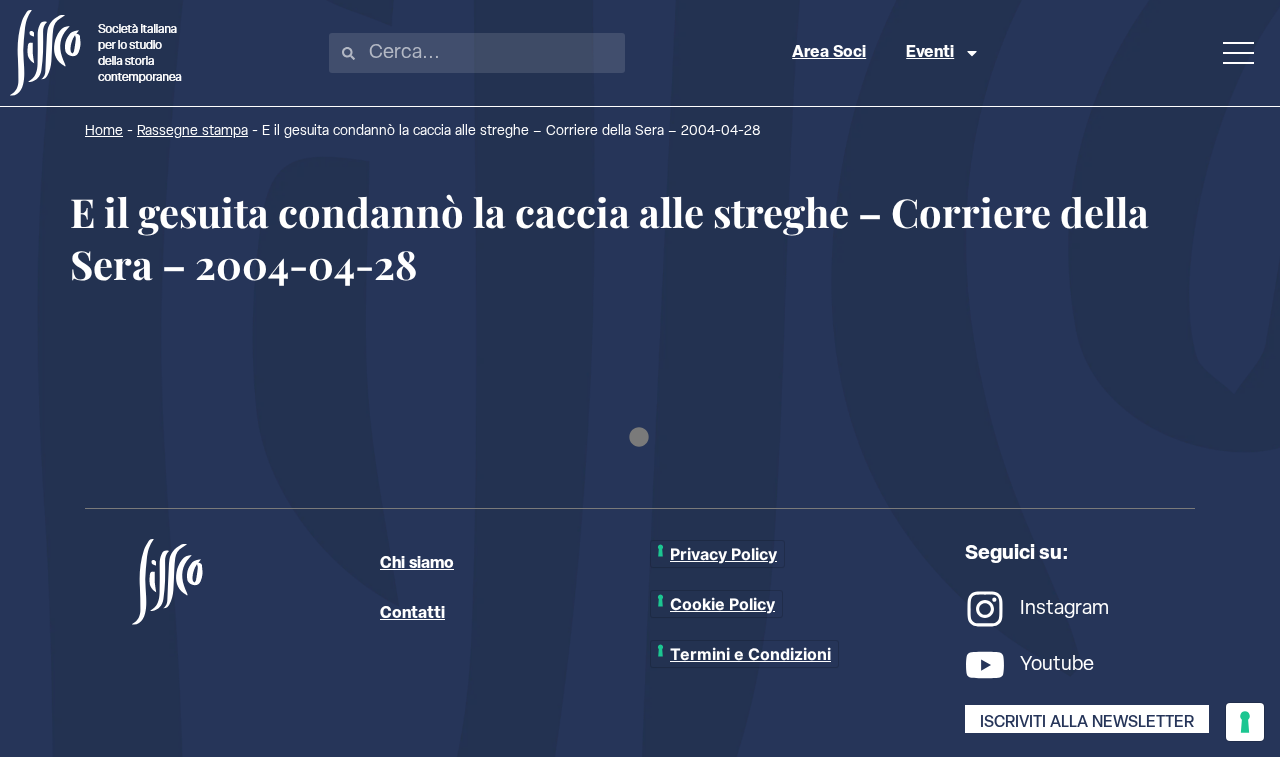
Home (104, 131)
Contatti (412, 614)
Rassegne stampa (192, 131)
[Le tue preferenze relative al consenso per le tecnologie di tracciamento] (1245, 722)
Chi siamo (417, 564)
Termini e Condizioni (750, 654)
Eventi (930, 53)
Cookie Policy (722, 604)
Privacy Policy (723, 554)
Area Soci (829, 53)
